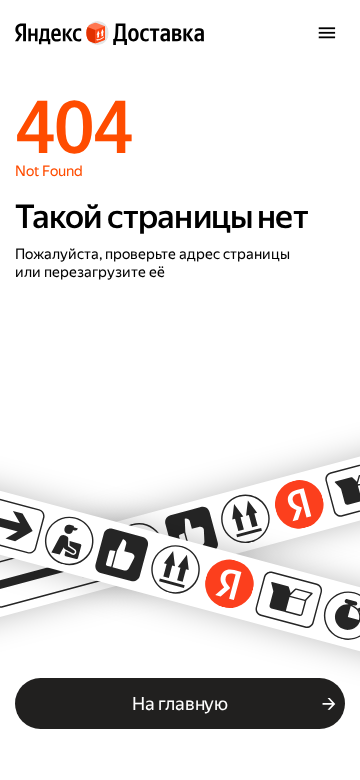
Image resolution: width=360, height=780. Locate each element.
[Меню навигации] (327, 33)
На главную (180, 703)
